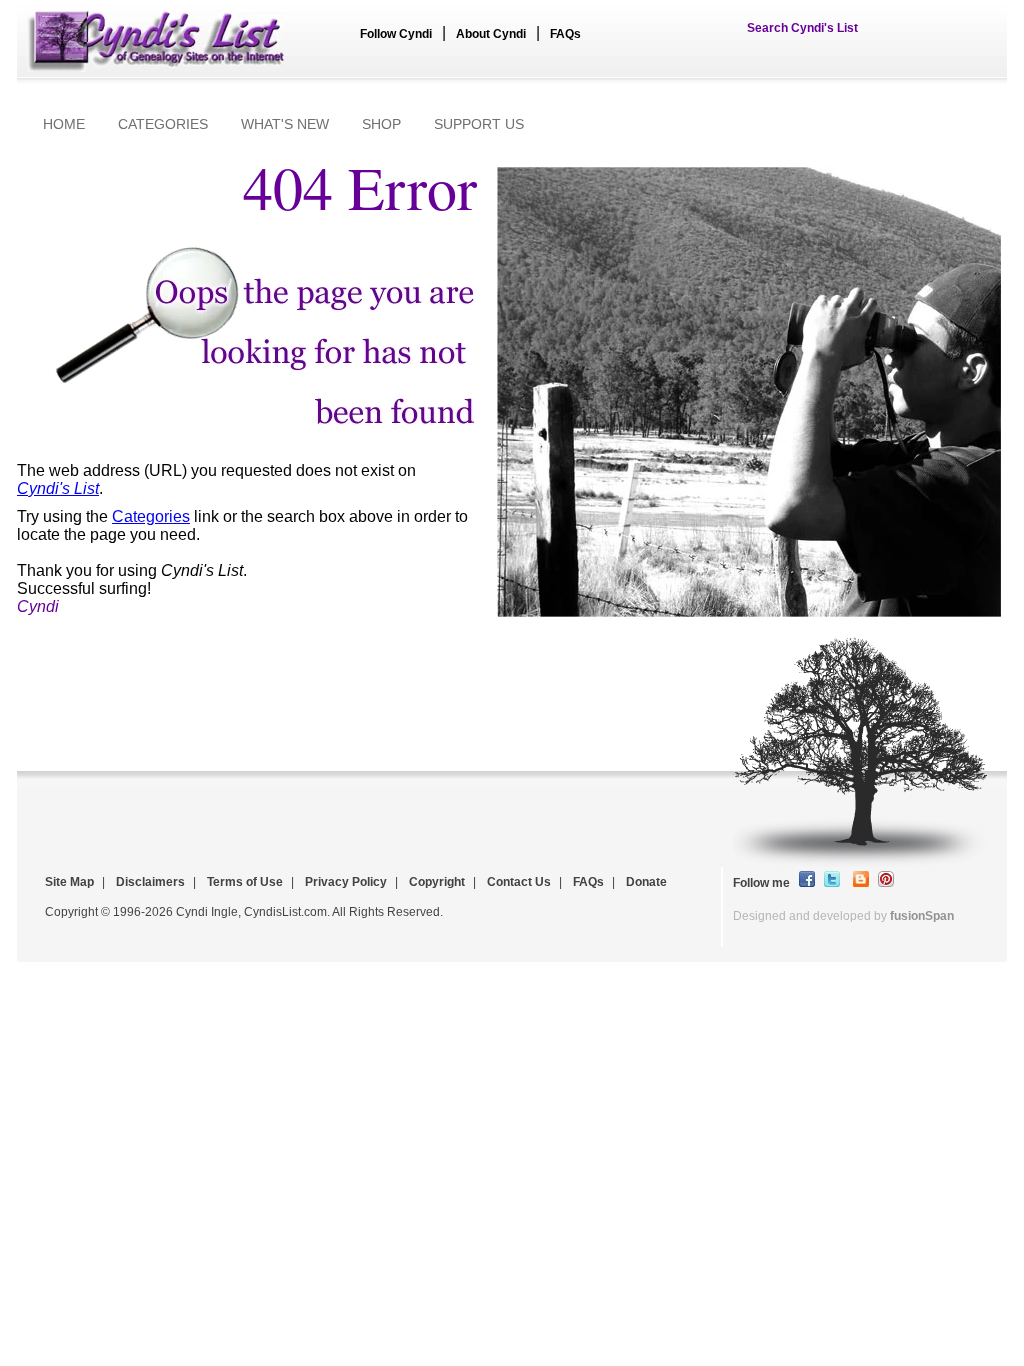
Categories (151, 516)
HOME (64, 124)
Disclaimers (150, 882)
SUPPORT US (479, 124)
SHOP (381, 124)
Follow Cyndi (396, 34)
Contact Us (519, 882)
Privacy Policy (346, 882)
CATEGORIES (163, 124)
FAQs (565, 34)
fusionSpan (922, 916)
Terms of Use (245, 882)
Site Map (69, 882)
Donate (646, 882)
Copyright (437, 882)
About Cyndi (491, 34)
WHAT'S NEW (285, 124)
